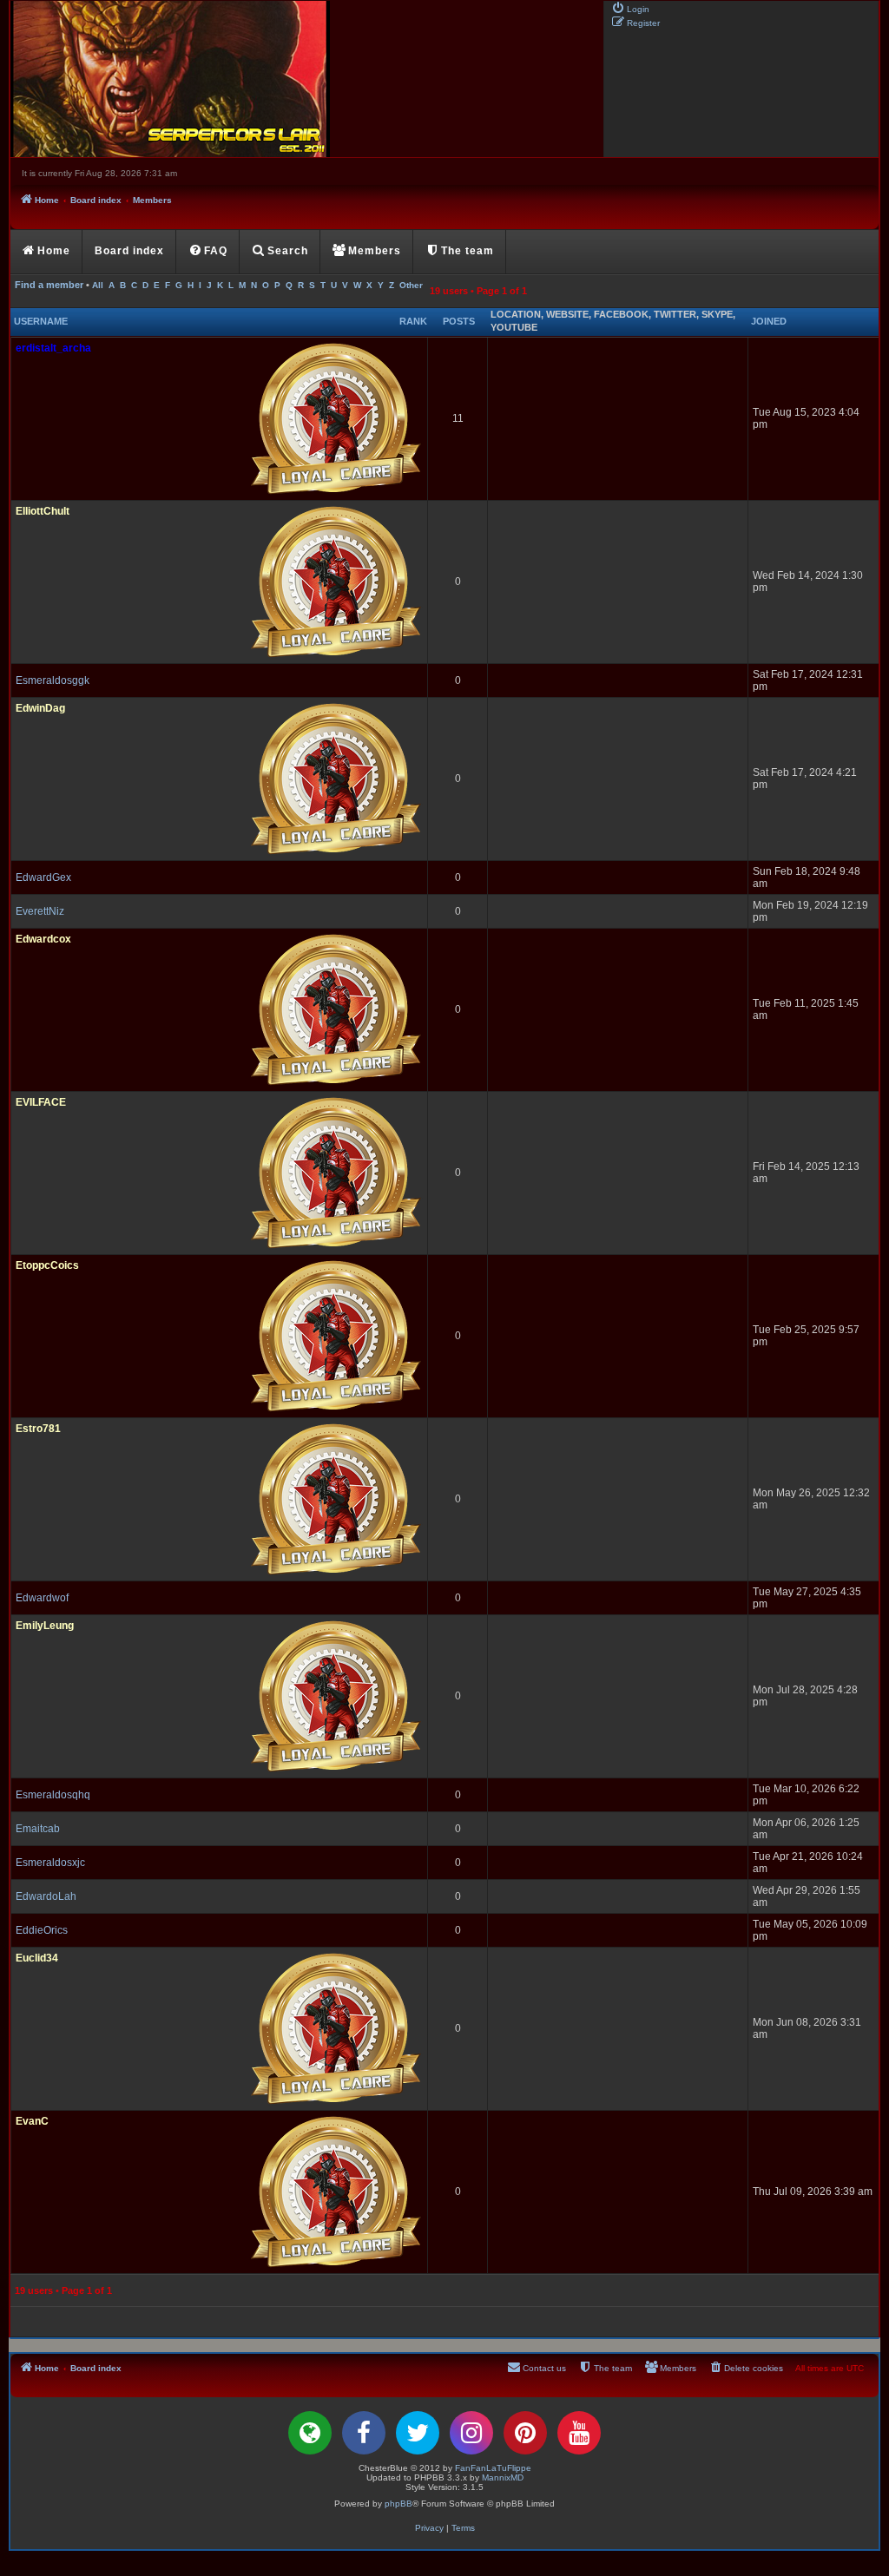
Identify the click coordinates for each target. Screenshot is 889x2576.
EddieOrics (42, 1930)
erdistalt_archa (53, 348)
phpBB (398, 2504)
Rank (413, 321)
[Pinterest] (525, 2433)
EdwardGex (43, 877)
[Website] (310, 2433)
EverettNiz (40, 911)
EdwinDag (40, 708)
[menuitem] (630, 8)
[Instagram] (471, 2433)
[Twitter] (418, 2433)
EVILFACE (41, 1102)
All (98, 285)
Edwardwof (42, 1598)
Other (411, 285)
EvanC (32, 2121)
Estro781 (38, 1429)
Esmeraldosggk (53, 680)
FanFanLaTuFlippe (493, 2468)
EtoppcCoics (47, 1265)
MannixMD (503, 2477)
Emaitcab (38, 1829)
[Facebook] (364, 2433)
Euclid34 (37, 1958)
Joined (769, 321)
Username (41, 321)
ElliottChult (43, 511)
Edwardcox (43, 939)
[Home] (306, 79)
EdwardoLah (46, 1896)
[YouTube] (579, 2433)
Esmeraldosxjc (50, 1863)
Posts (459, 321)
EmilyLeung (45, 1626)
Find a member (49, 285)
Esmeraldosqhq (53, 1795)
